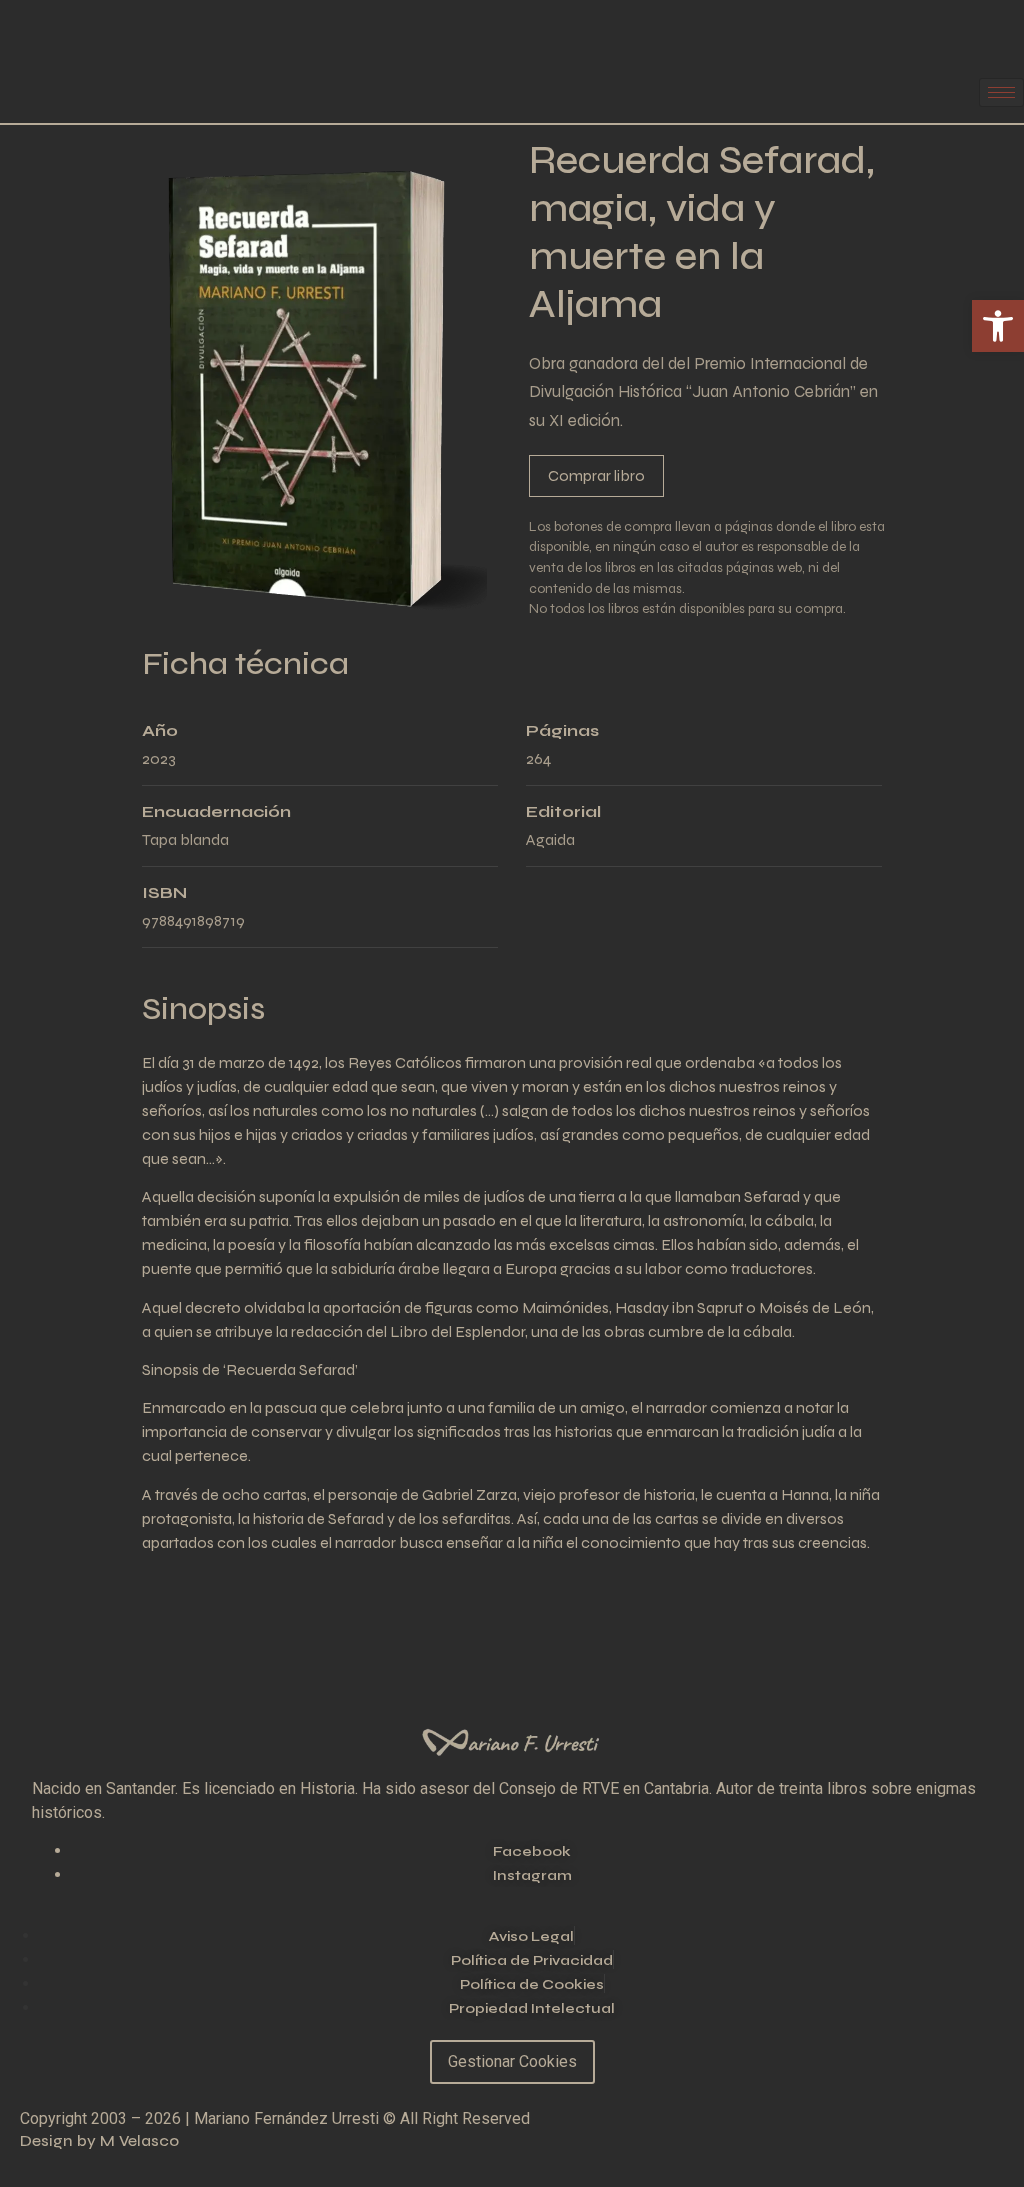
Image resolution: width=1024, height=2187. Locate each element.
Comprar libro (596, 475)
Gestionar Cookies (512, 2061)
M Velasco (139, 2140)
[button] (998, 326)
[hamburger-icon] (1001, 92)
